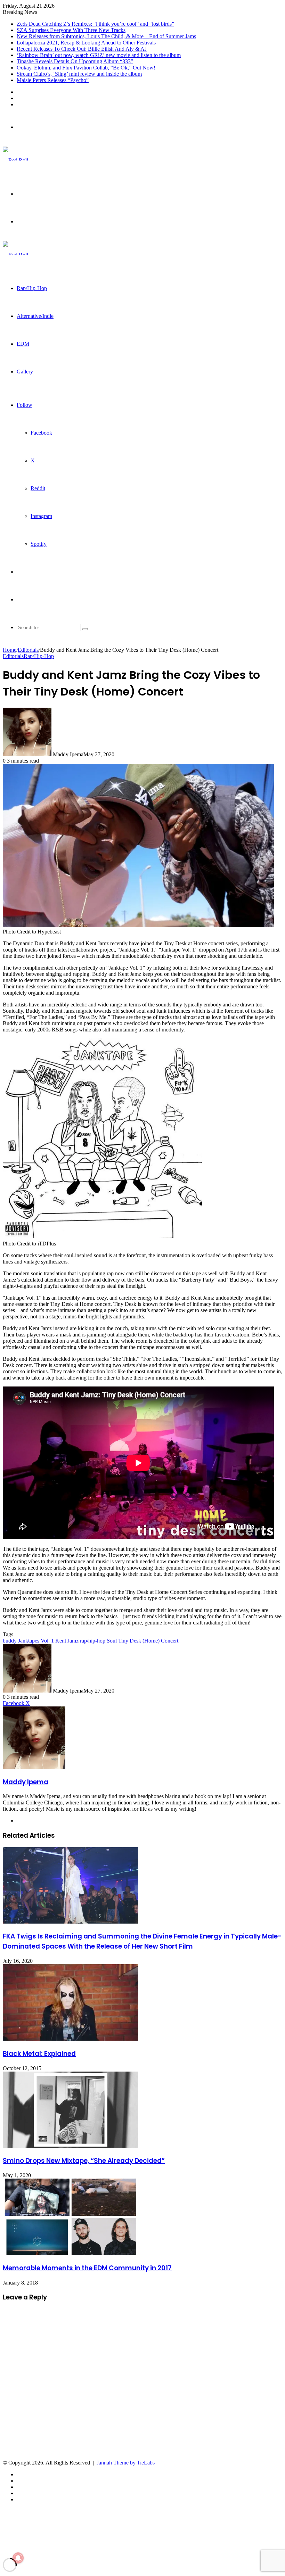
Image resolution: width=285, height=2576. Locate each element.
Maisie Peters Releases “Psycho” (53, 80)
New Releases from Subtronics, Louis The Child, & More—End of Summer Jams (106, 36)
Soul (112, 1641)
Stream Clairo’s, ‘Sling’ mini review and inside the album (79, 74)
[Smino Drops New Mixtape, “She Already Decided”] (71, 2146)
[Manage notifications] (18, 2558)
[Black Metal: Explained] (71, 2039)
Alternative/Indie (35, 316)
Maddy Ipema (26, 1782)
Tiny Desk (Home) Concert (148, 1641)
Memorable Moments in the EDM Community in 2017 (87, 2268)
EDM (23, 344)
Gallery (25, 372)
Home (10, 650)
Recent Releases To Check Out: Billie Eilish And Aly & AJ (82, 49)
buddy (10, 1641)
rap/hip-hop (93, 1641)
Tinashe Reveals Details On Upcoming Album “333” (75, 61)
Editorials (28, 650)
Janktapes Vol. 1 (36, 1641)
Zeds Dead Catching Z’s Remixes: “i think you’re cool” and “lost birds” (95, 24)
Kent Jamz (67, 1641)
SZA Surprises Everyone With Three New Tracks (71, 30)
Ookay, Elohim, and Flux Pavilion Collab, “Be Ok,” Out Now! (86, 68)
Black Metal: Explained (39, 2054)
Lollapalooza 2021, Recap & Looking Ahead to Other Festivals (86, 43)
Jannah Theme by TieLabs (126, 2463)
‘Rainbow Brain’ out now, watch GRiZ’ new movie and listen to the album (99, 55)
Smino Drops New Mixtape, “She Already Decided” (84, 2161)
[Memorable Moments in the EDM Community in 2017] (71, 2253)
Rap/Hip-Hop (32, 288)
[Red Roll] (15, 160)
